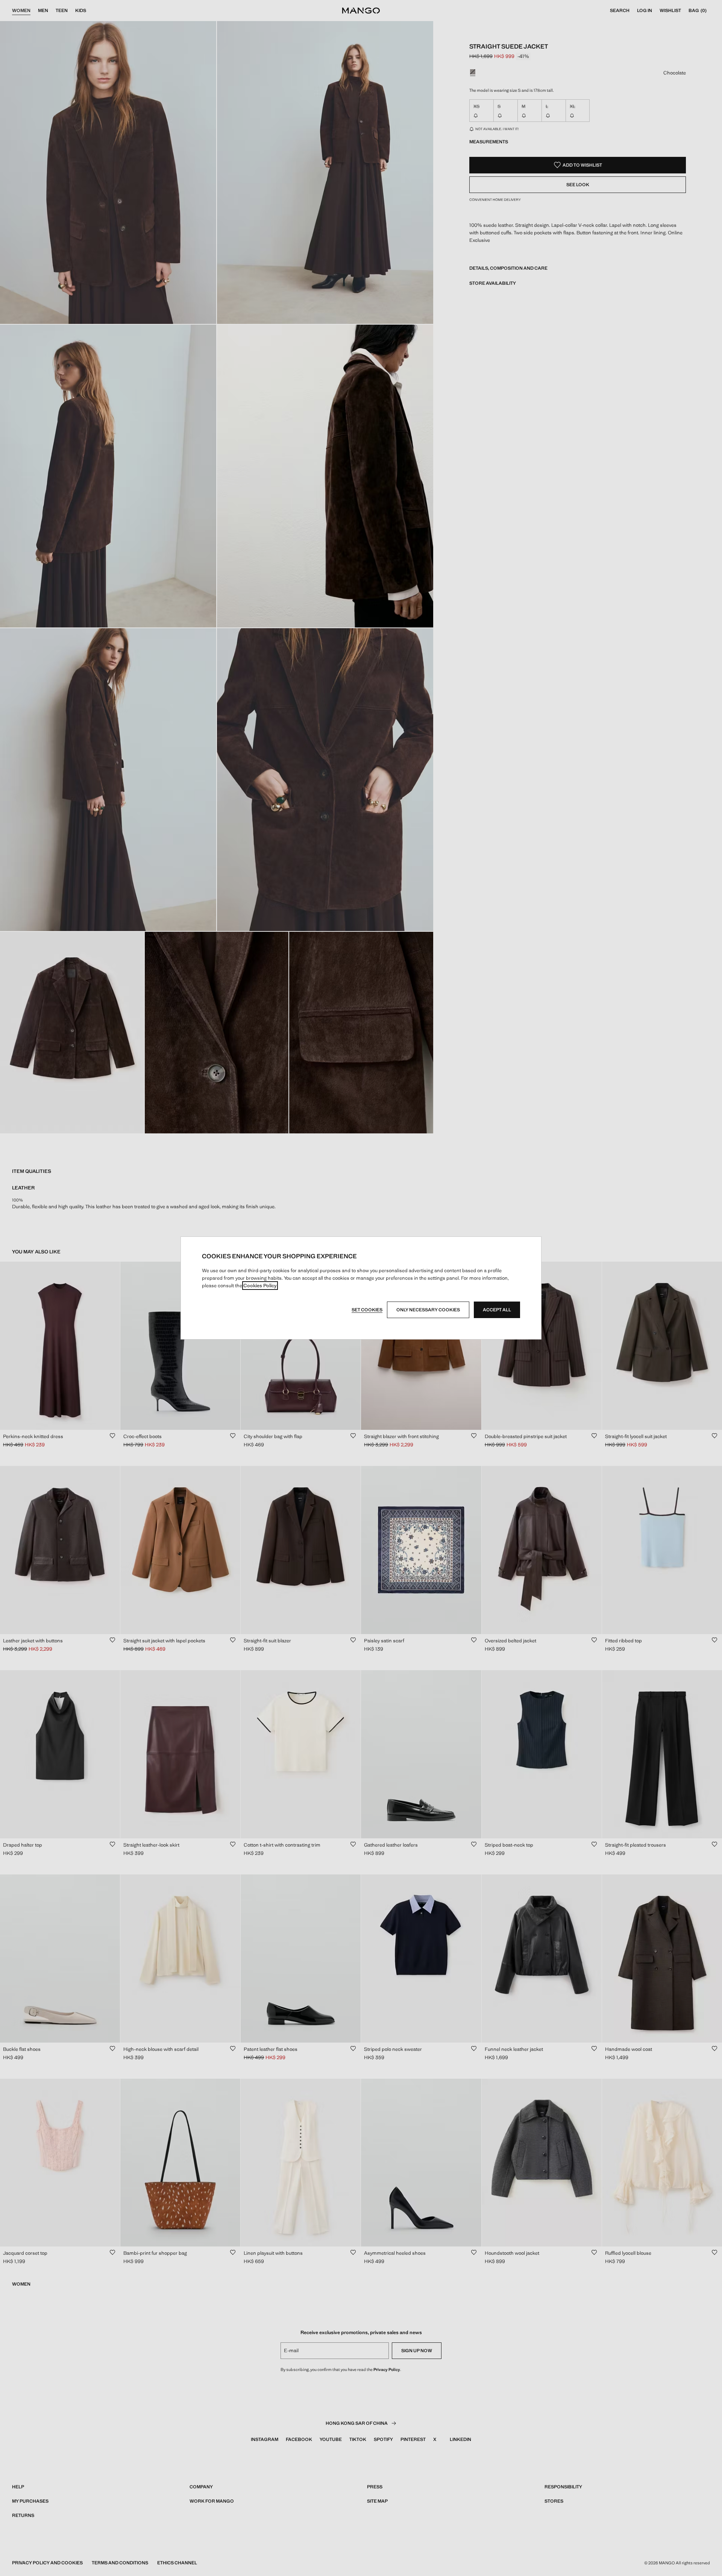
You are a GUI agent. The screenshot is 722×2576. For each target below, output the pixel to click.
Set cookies (367, 1310)
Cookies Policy (260, 1286)
